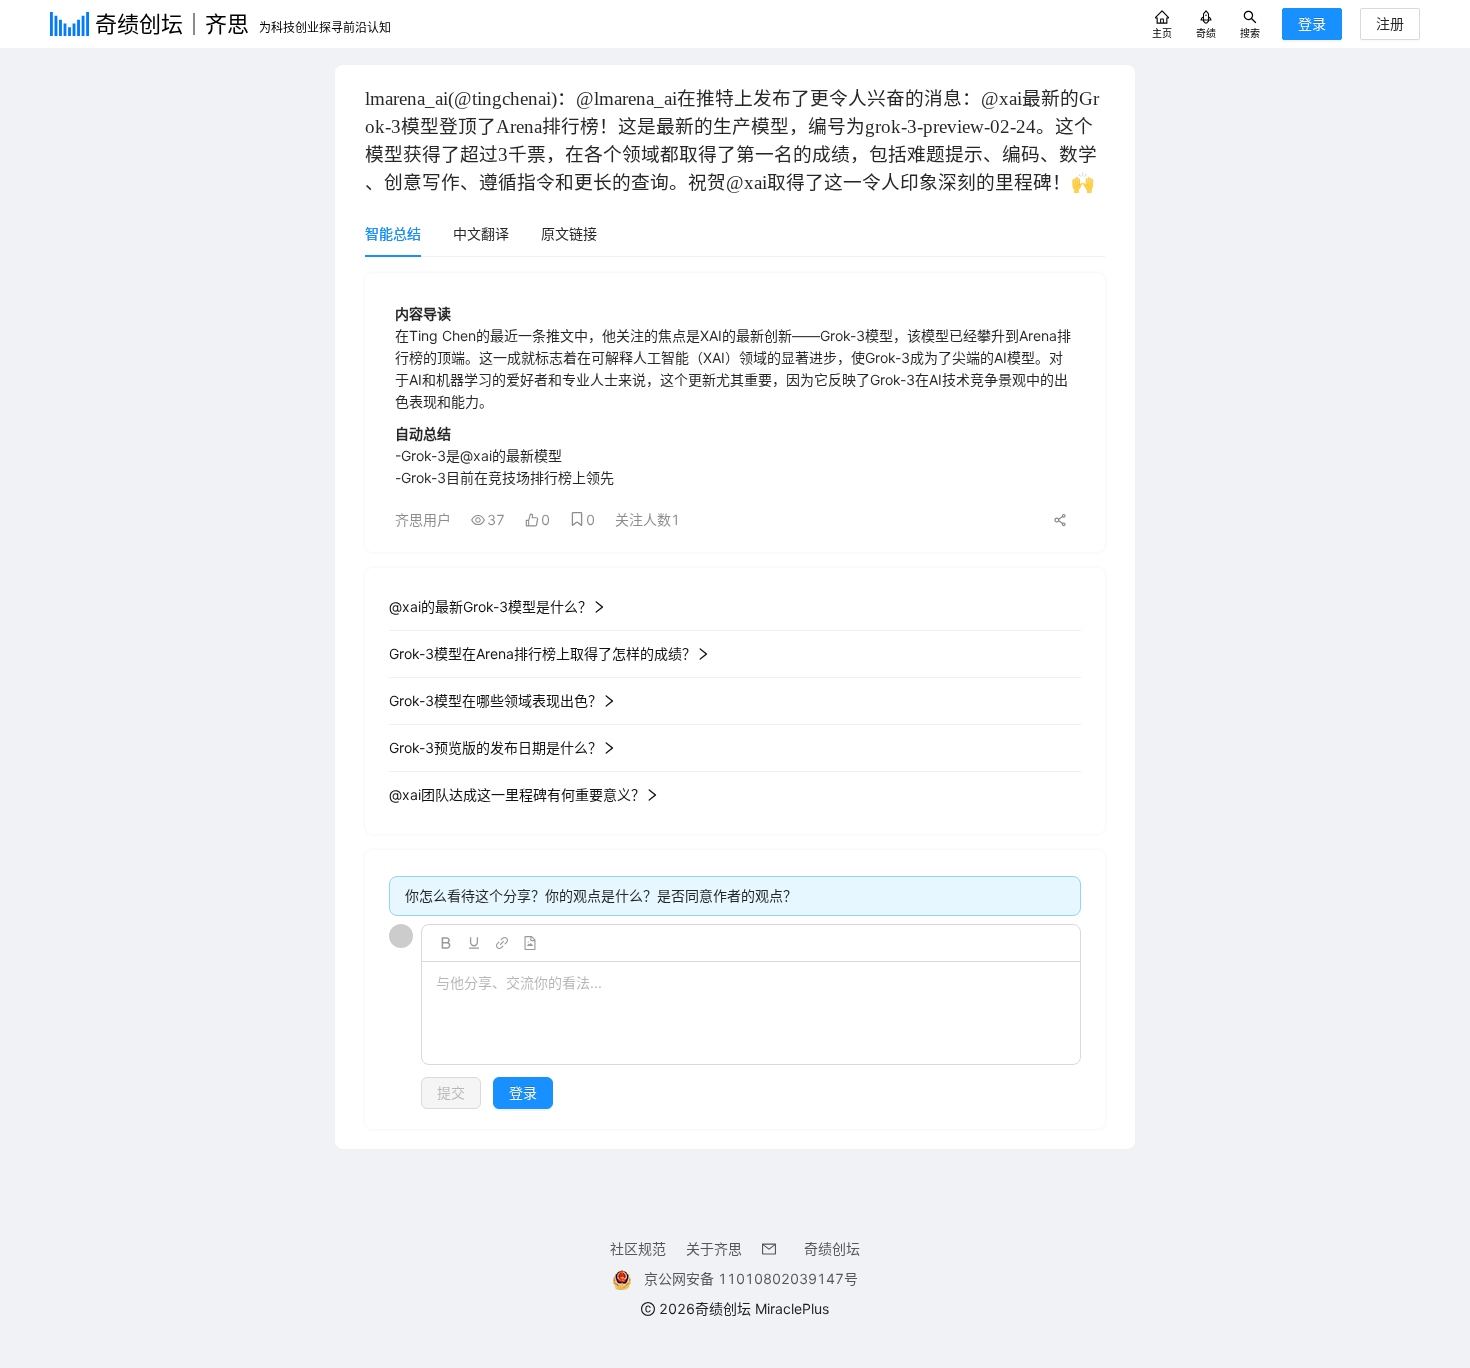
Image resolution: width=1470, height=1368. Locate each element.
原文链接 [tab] (569, 233)
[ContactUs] (773, 1248)
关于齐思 (714, 1248)
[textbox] (751, 1014)
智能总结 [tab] (393, 233)
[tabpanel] (735, 701)
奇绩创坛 (832, 1248)
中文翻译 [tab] (481, 233)
